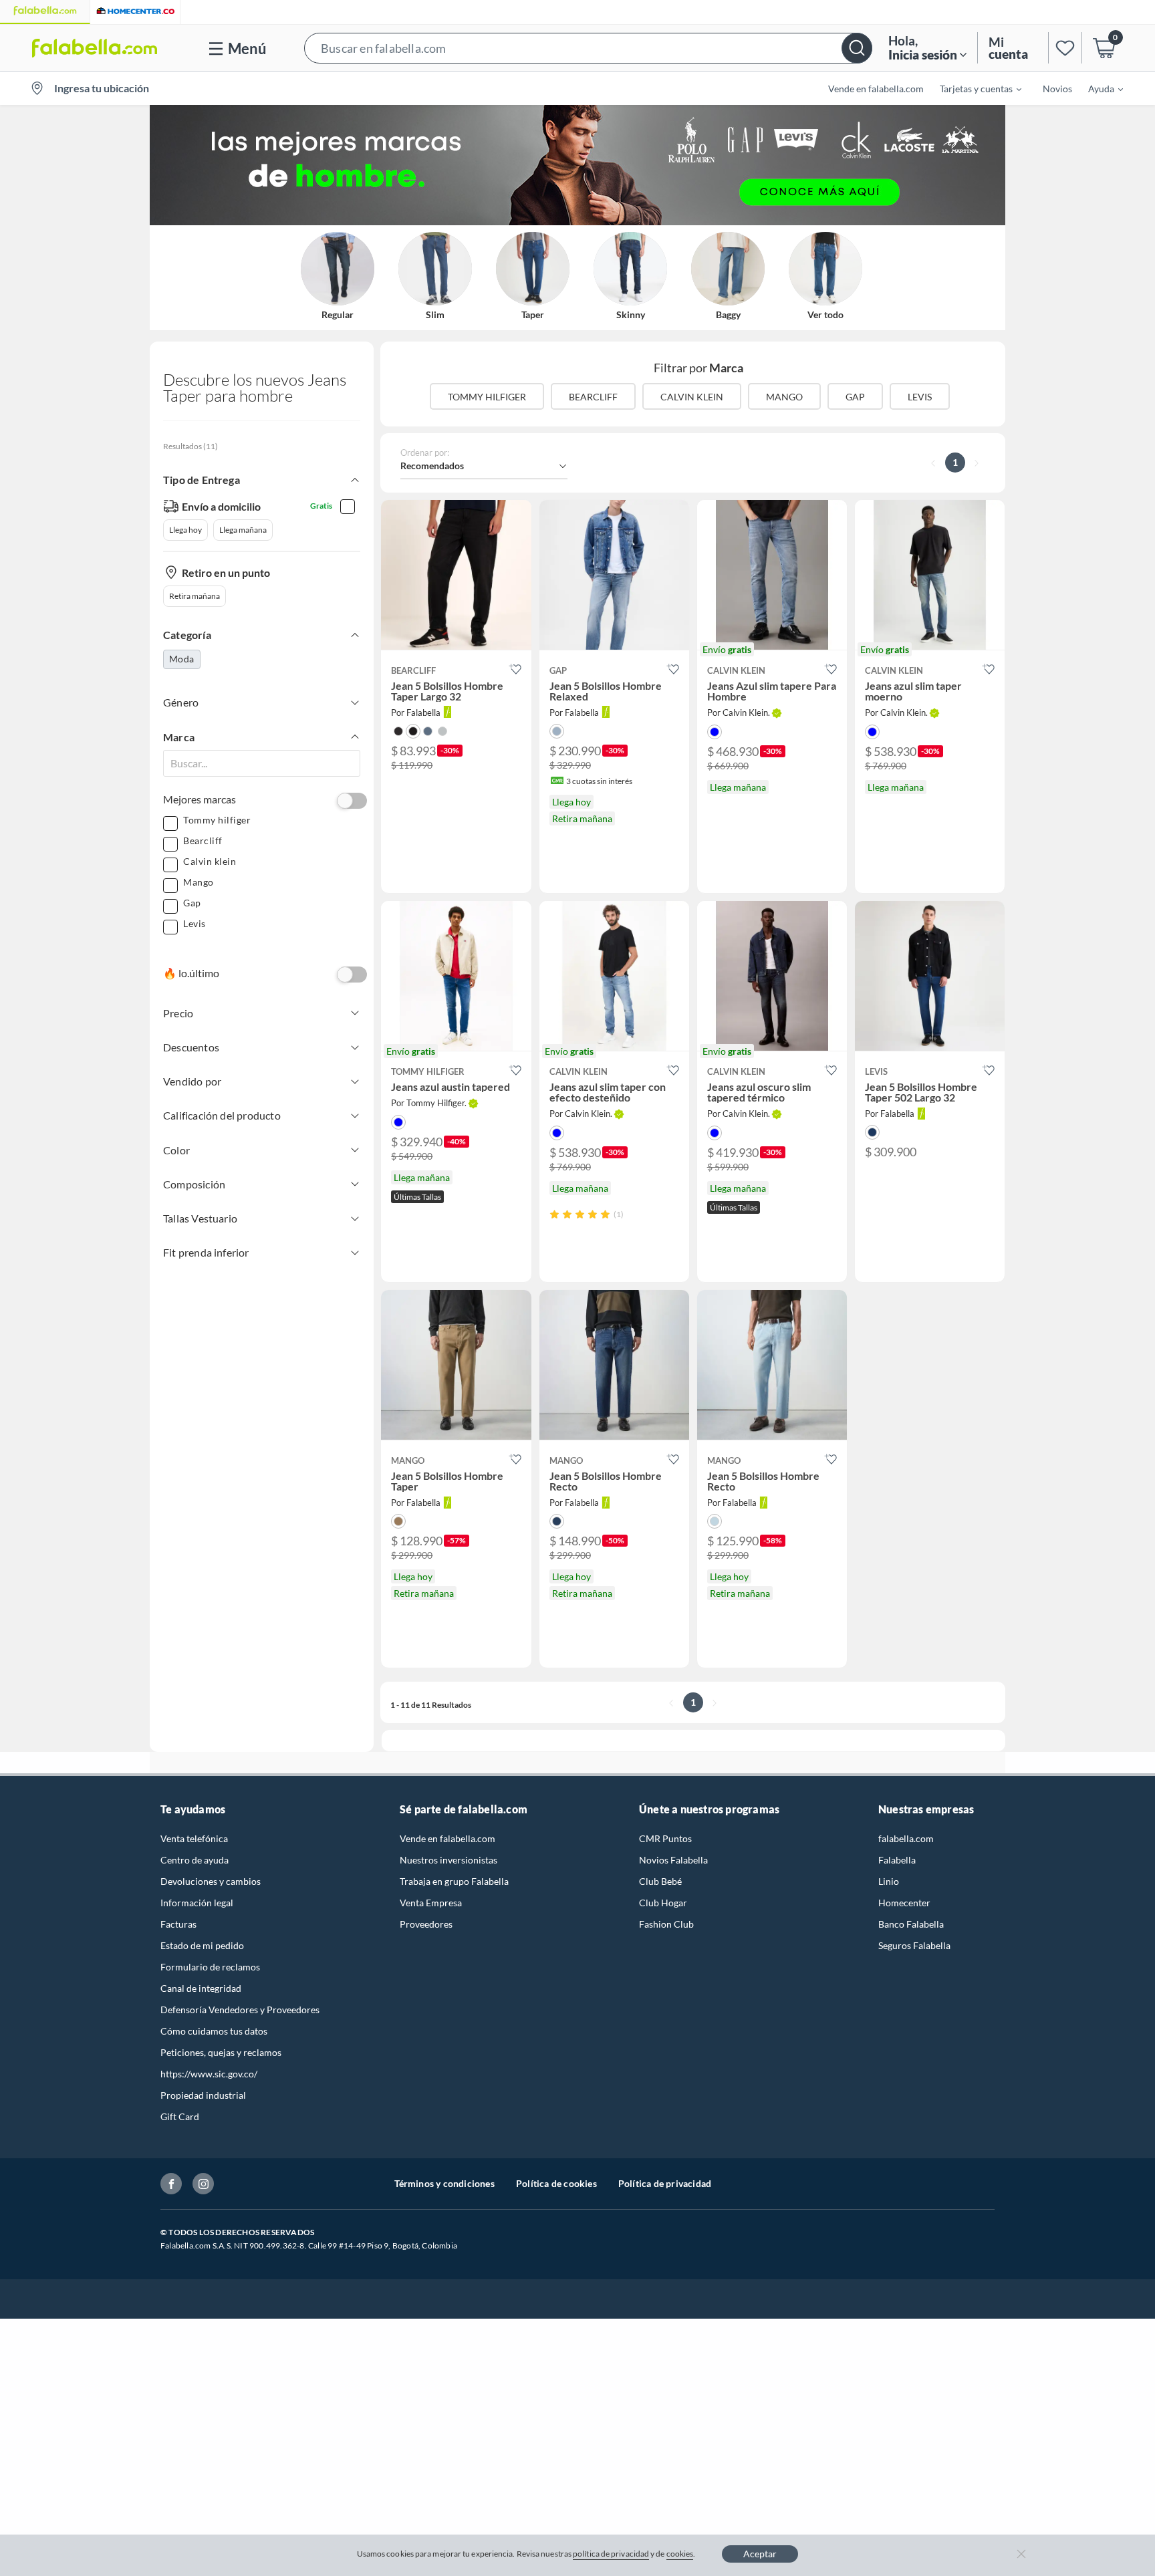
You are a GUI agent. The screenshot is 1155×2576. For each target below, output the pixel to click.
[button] (588, 48)
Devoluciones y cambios (211, 1881)
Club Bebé (660, 1881)
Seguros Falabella (914, 1945)
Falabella (897, 1860)
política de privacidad (611, 2554)
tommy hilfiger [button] (487, 397)
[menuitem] (973, 88)
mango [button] (784, 397)
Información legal (197, 1903)
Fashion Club (666, 1924)
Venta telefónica (194, 1838)
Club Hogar (663, 1903)
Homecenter (904, 1903)
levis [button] (920, 397)
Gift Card (180, 2116)
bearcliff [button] (593, 397)
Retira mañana (195, 596)
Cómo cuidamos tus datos (214, 2031)
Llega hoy (185, 530)
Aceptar (760, 2554)
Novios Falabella (673, 1860)
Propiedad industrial (203, 2095)
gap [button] (855, 397)
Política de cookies (556, 2183)
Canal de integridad (201, 1988)
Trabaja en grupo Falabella (454, 1881)
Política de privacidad (665, 2183)
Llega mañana (243, 530)
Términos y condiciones (444, 2183)
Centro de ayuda (195, 1860)
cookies (680, 2554)
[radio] (554, 1214)
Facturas (178, 1924)
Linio (889, 1881)
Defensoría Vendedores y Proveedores (240, 2010)
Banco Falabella (911, 1924)
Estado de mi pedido (202, 1945)
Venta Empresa (431, 1903)
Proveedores (426, 1924)
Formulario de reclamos (210, 1967)
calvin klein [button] (692, 397)
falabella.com (906, 1838)
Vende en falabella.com (447, 1838)
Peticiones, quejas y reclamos (221, 2052)
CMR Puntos (665, 1838)
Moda (182, 659)
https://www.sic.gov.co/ (209, 2074)
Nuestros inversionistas (448, 1860)
